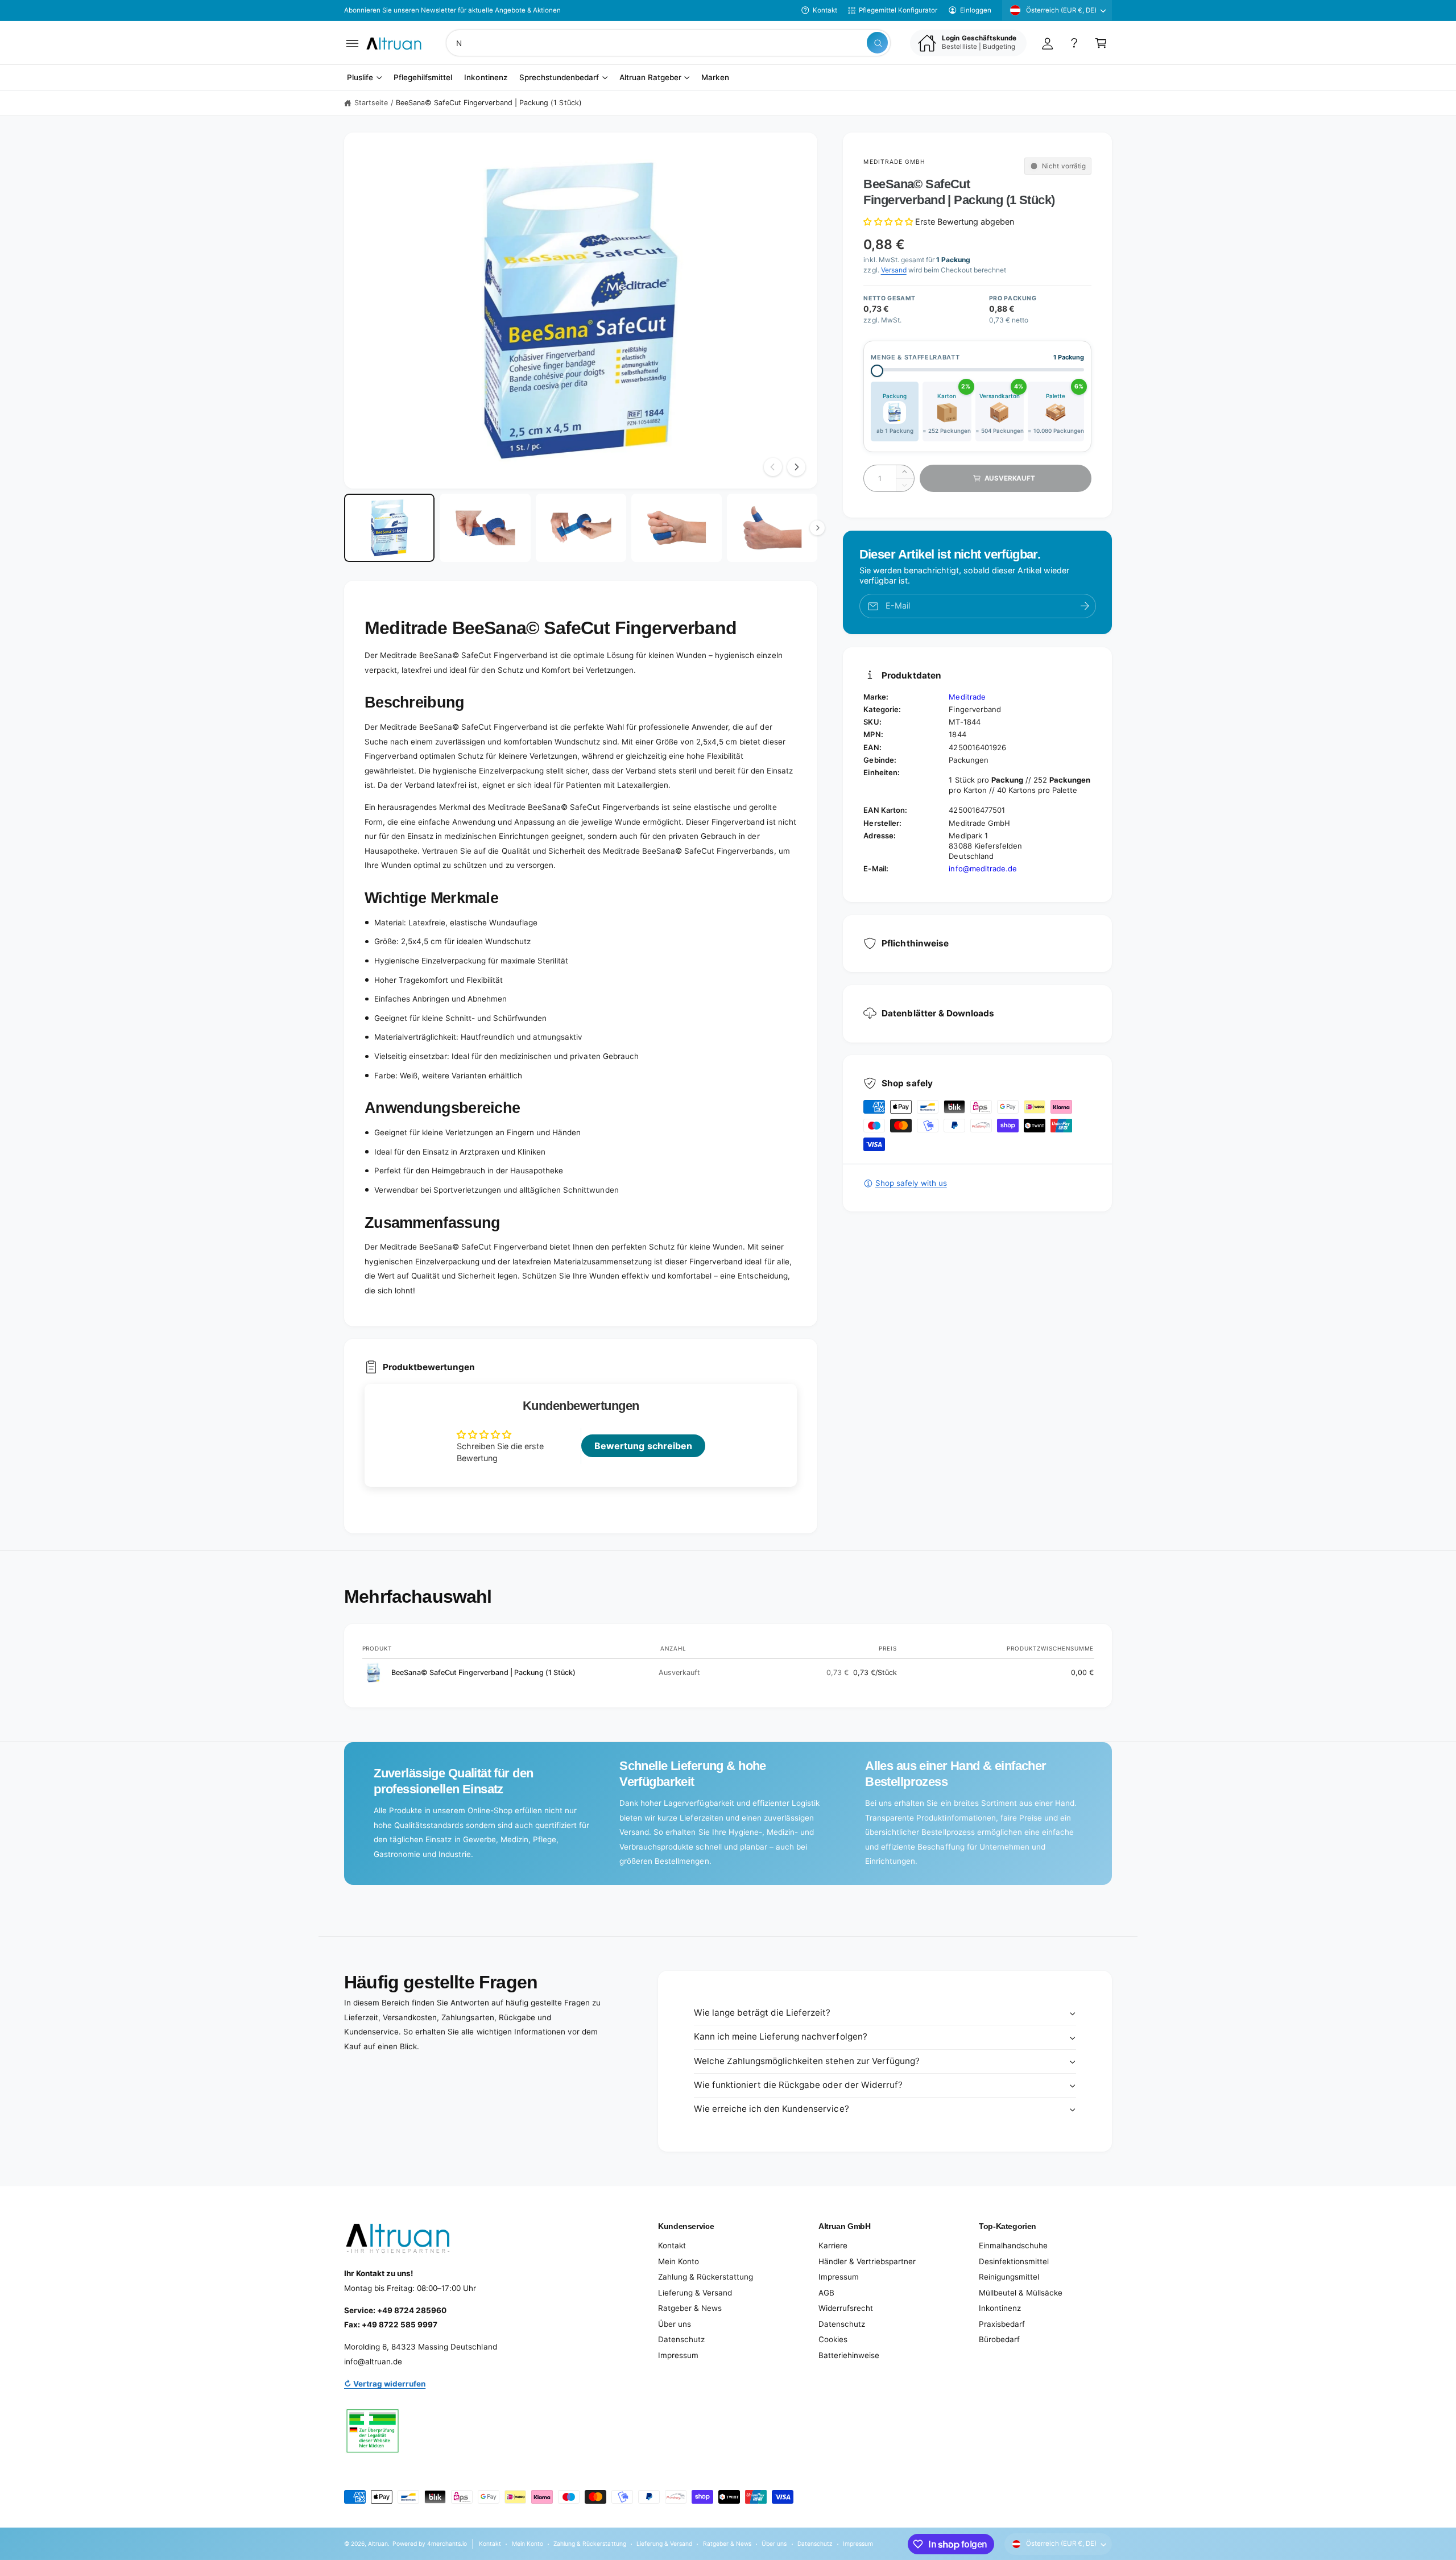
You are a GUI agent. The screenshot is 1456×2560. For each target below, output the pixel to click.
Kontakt (825, 10)
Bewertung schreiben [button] (643, 1446)
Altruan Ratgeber (650, 78)
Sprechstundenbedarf (559, 78)
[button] (352, 43)
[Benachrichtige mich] (1085, 606)
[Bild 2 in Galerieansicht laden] (485, 528)
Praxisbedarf (1002, 2324)
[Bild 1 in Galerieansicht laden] (389, 528)
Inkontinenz (1000, 2308)
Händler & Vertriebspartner (867, 2261)
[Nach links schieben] (773, 467)
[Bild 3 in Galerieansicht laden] (581, 528)
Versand (894, 270)
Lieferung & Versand (695, 2293)
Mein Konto (679, 2261)
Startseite (371, 103)
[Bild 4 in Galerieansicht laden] (677, 528)
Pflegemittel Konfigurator (898, 10)
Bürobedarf (999, 2339)
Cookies (833, 2339)
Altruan (378, 2544)
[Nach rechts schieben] (796, 467)
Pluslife (360, 78)
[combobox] (668, 43)
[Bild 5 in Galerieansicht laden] (772, 528)
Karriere (833, 2245)
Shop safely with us (911, 1183)
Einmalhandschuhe (1013, 2245)
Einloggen (976, 10)
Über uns (675, 2324)
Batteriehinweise (849, 2355)
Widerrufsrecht (846, 2308)
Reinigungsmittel (1009, 2277)
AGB (826, 2293)
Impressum (678, 2355)
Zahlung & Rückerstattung (706, 2277)
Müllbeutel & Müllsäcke (1021, 2293)
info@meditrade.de (983, 869)
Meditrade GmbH (894, 162)
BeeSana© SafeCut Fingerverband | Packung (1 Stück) (489, 103)
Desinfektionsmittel (1014, 2261)
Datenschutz (681, 2339)
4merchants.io (447, 2544)
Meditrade (967, 697)
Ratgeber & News (690, 2308)
